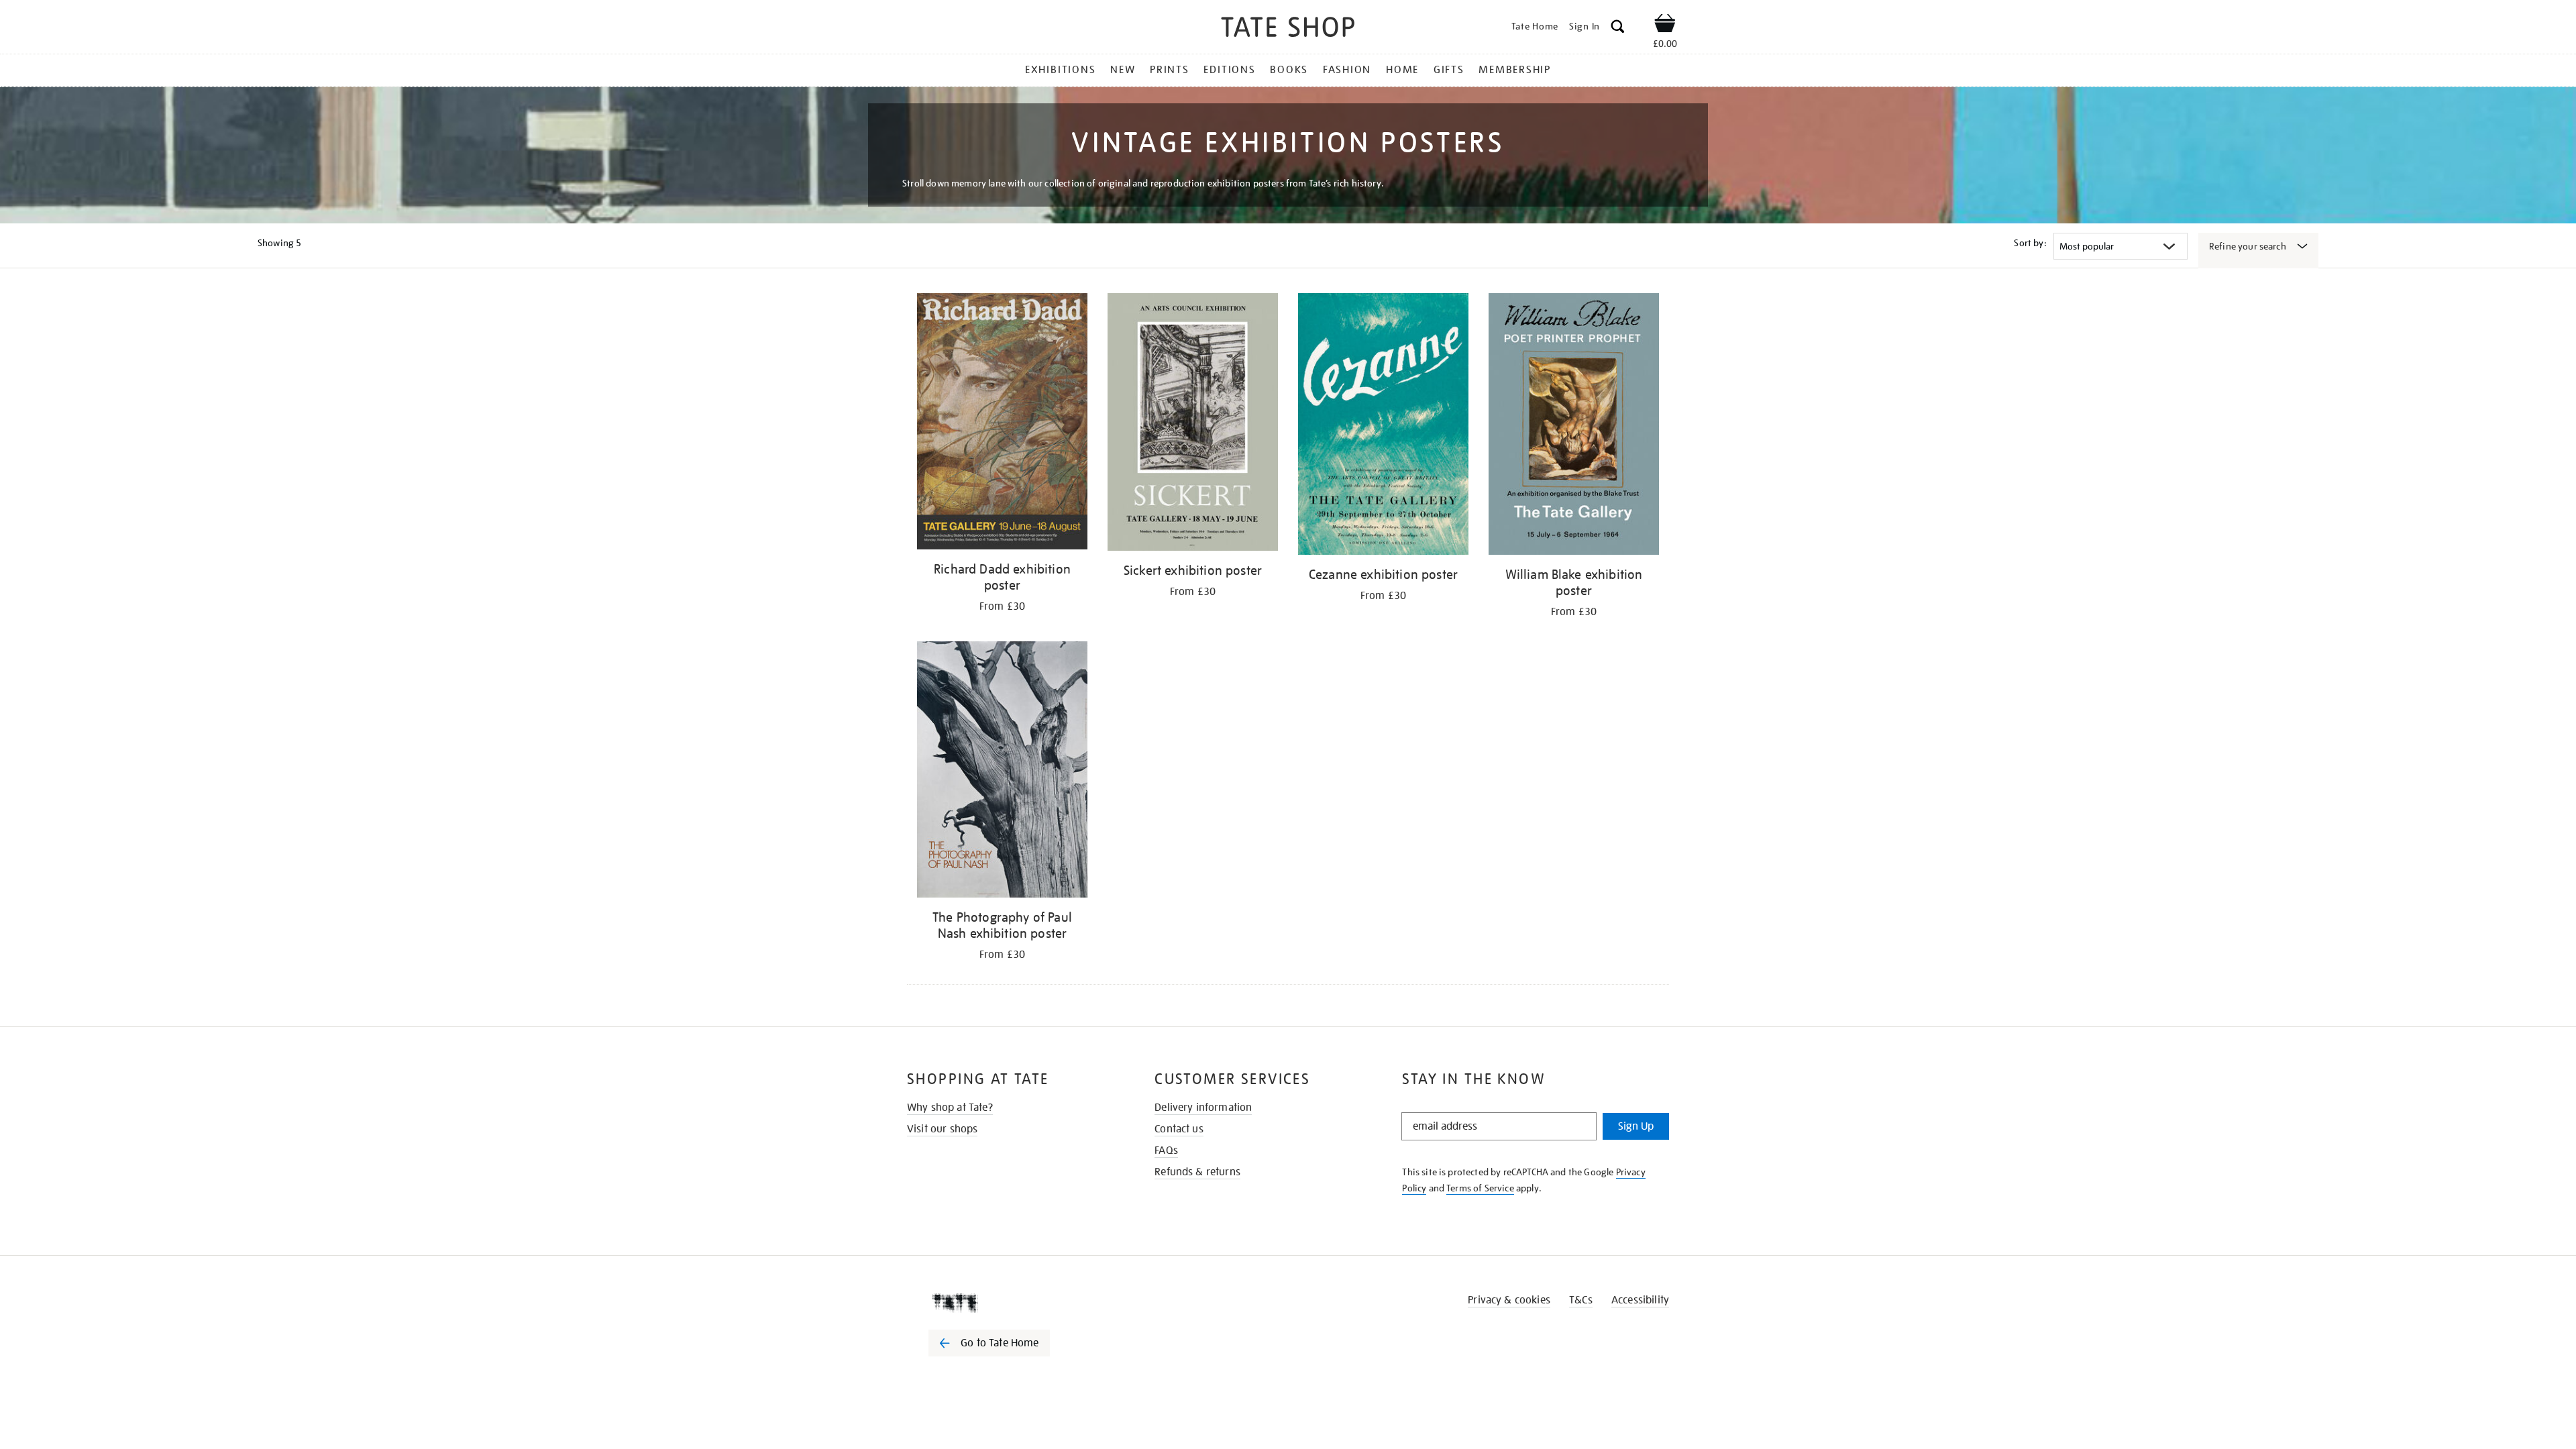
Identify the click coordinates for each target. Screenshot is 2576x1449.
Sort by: (2030, 243)
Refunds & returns (1197, 1172)
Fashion (1347, 70)
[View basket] (1665, 25)
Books (1289, 70)
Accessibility (1640, 1300)
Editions (1229, 70)
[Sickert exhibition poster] (1193, 424)
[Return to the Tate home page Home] (1288, 29)
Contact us (1179, 1129)
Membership (1515, 70)
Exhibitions (1060, 70)
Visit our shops (942, 1129)
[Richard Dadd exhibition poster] (1002, 424)
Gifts (1449, 70)
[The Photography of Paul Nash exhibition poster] (1002, 771)
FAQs (1166, 1150)
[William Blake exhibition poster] (1574, 426)
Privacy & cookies (1509, 1300)
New (1123, 70)
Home (1402, 70)
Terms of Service (1480, 1188)
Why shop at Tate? (950, 1108)
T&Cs (1581, 1300)
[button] (1618, 29)
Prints (1170, 70)
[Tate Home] (1013, 1303)
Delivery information (1203, 1108)
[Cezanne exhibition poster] (1383, 426)
